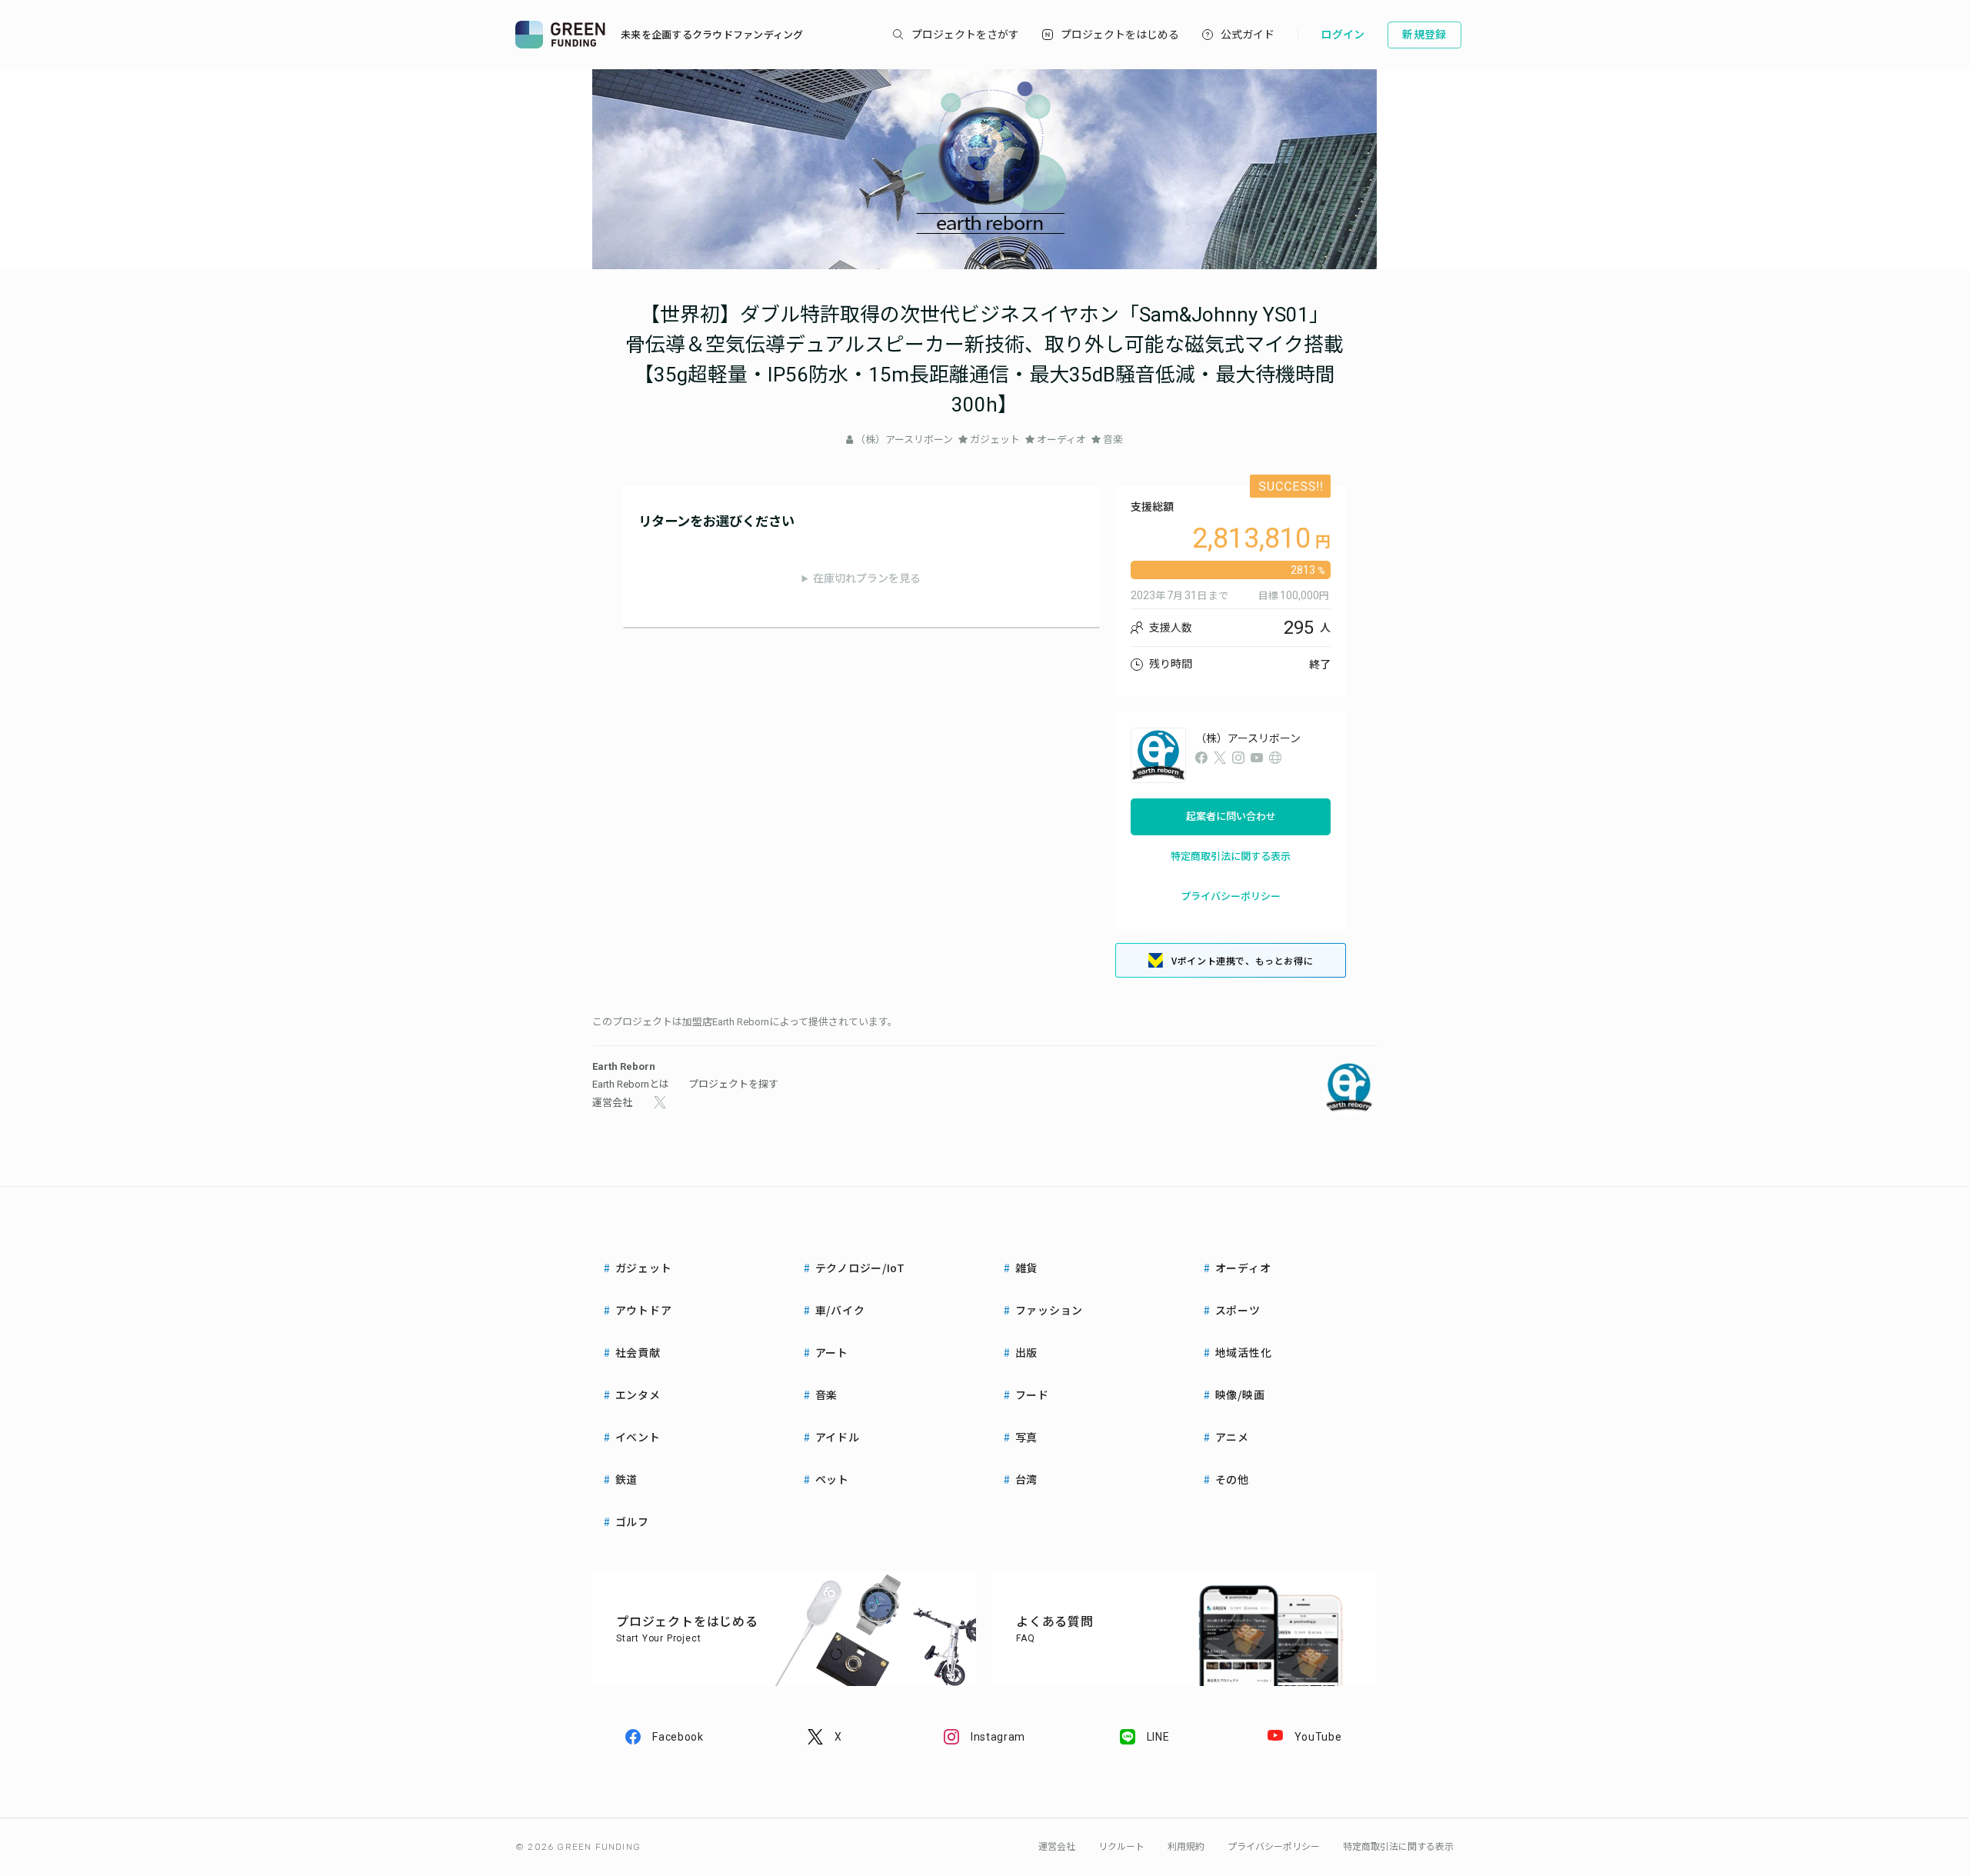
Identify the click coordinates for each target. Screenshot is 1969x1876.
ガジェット (995, 440)
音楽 (1113, 440)
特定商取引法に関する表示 (1231, 856)
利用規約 (1186, 1847)
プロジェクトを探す (733, 1084)
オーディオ (1061, 440)
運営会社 (612, 1103)
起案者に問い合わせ (1231, 816)
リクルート (1121, 1847)
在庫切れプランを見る (867, 578)
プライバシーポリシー (1231, 896)
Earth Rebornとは (631, 1084)
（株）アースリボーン (904, 440)
